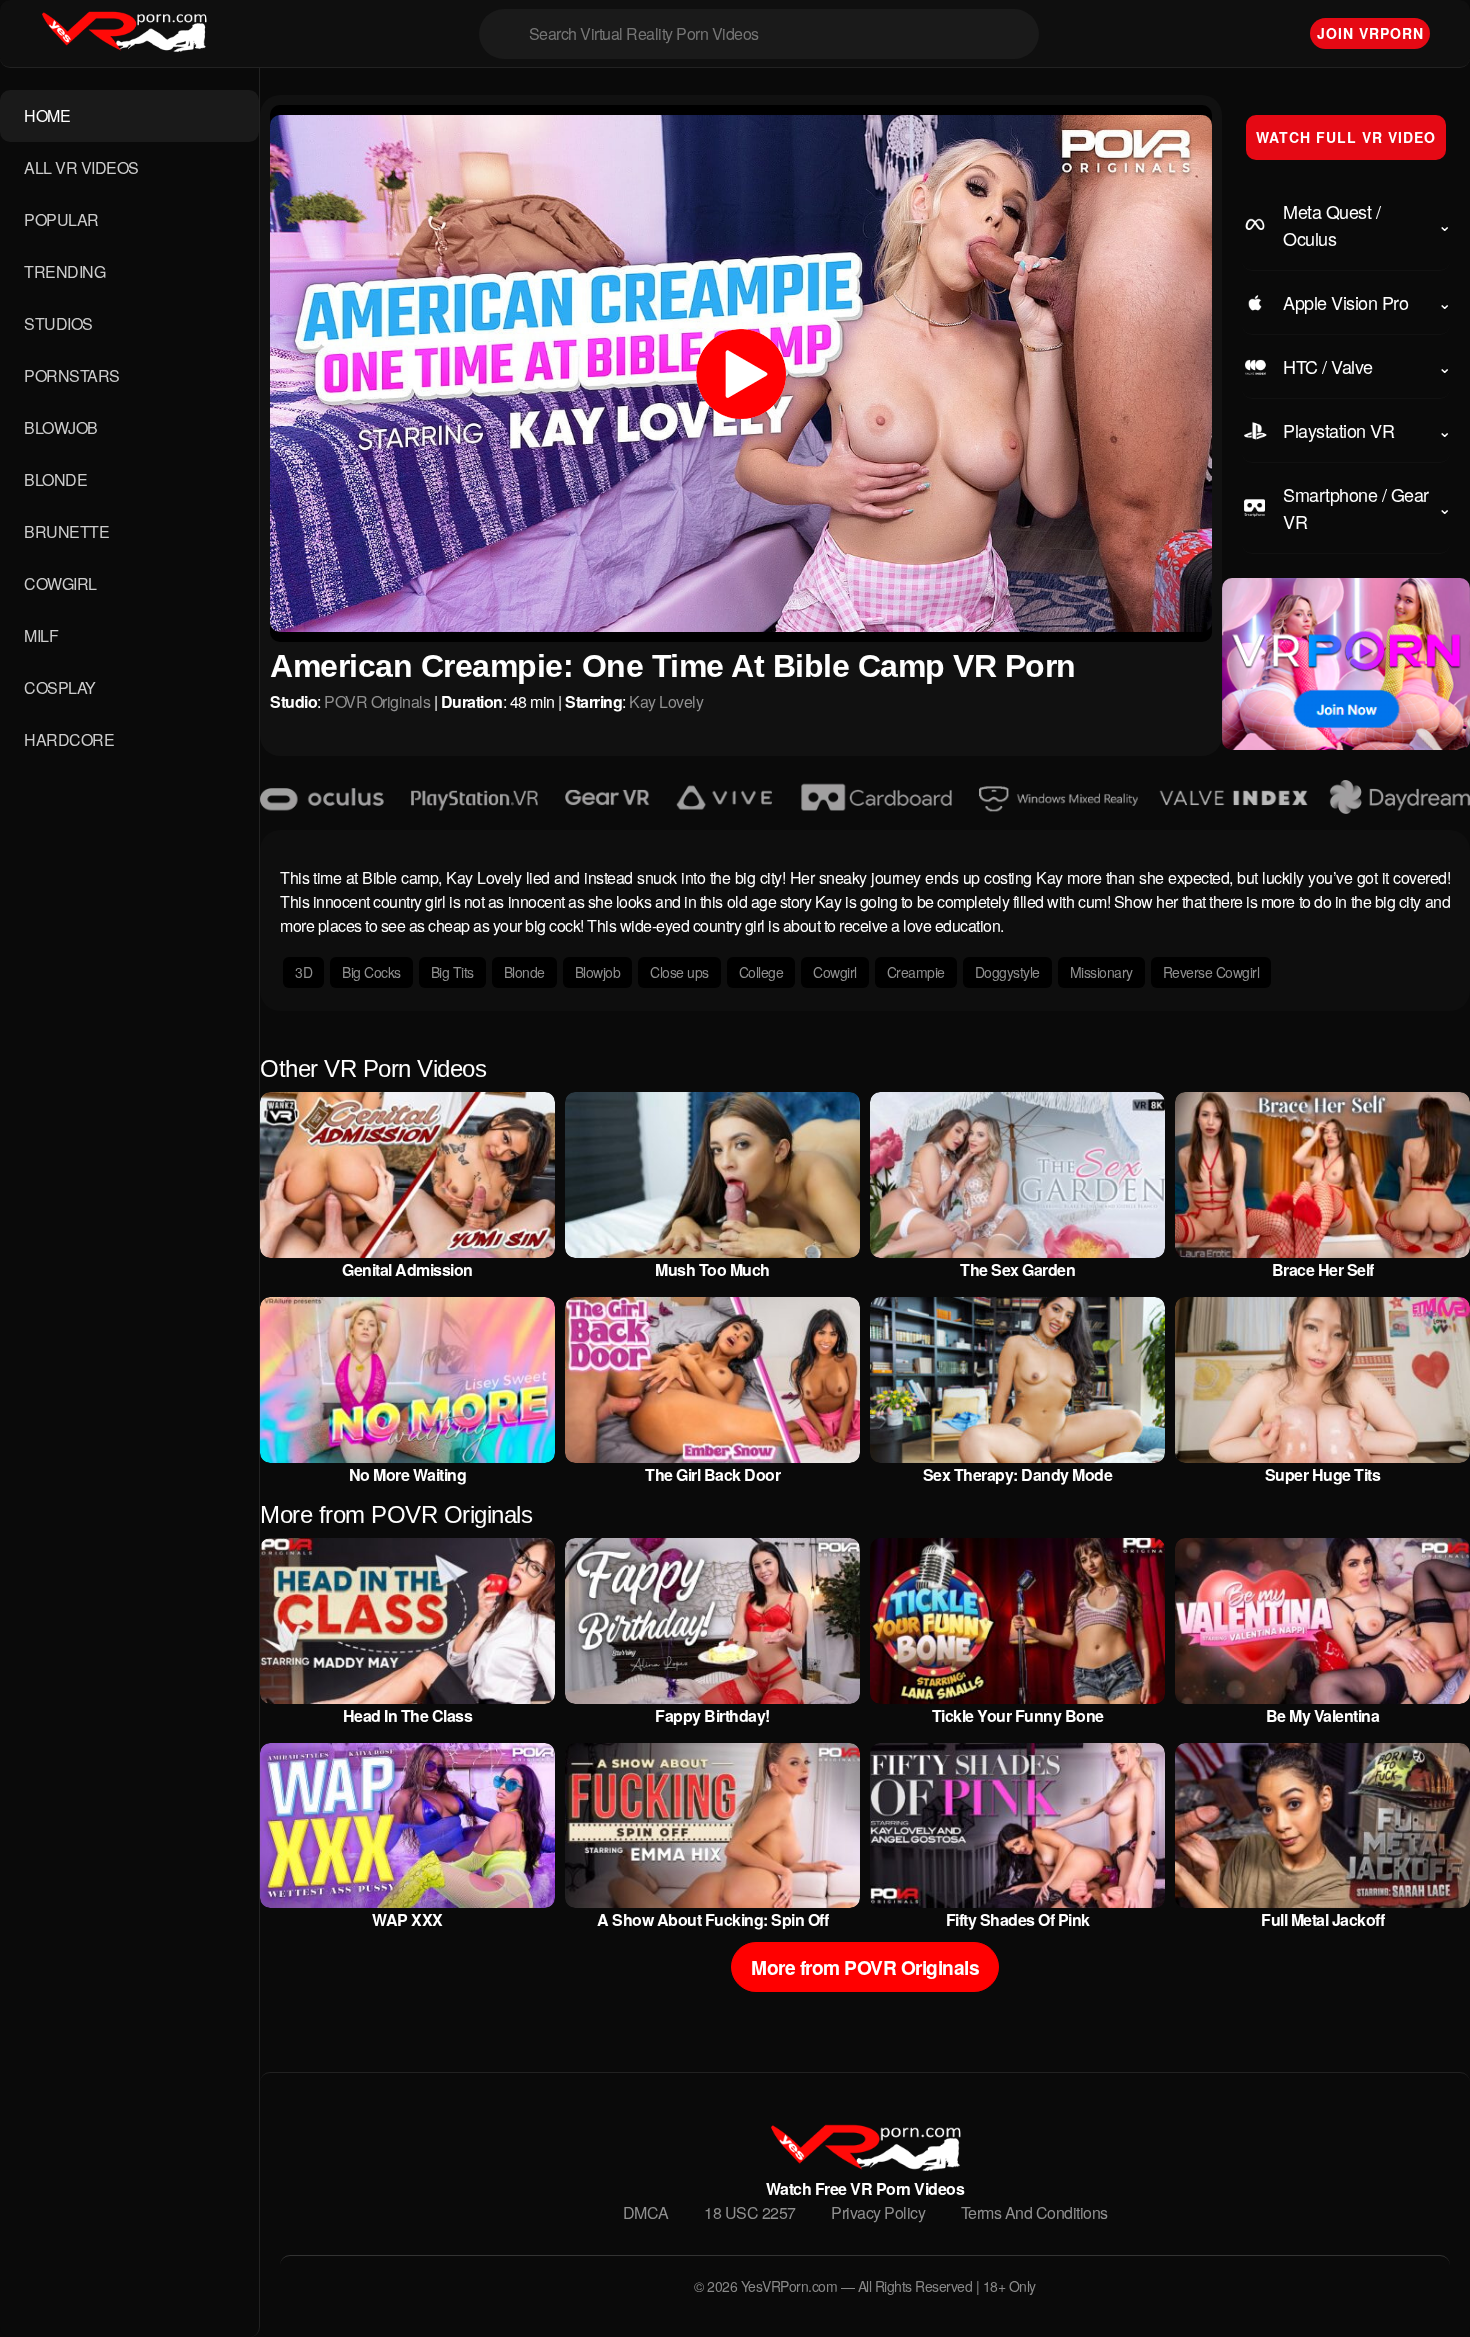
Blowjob (598, 972)
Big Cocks (371, 972)
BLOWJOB (61, 427)
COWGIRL (60, 583)
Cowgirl (835, 972)
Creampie (916, 972)
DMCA (646, 2212)
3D (303, 972)
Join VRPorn (1370, 33)
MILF (41, 635)
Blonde (524, 972)
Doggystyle (1007, 972)
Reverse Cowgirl (1211, 972)
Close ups (679, 972)
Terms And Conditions (1034, 2212)
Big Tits (452, 972)
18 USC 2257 (750, 2212)
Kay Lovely (666, 701)
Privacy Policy (878, 2212)
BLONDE (55, 479)
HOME (47, 115)
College (761, 972)
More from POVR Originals (865, 1967)
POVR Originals (377, 701)
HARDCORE (69, 739)
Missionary (1101, 972)
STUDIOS (58, 323)
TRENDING (64, 271)
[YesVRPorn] (864, 2164)
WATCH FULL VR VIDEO (1346, 137)
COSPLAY (60, 687)
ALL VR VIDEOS (81, 167)
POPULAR (61, 219)
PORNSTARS (72, 375)
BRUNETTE (66, 531)
